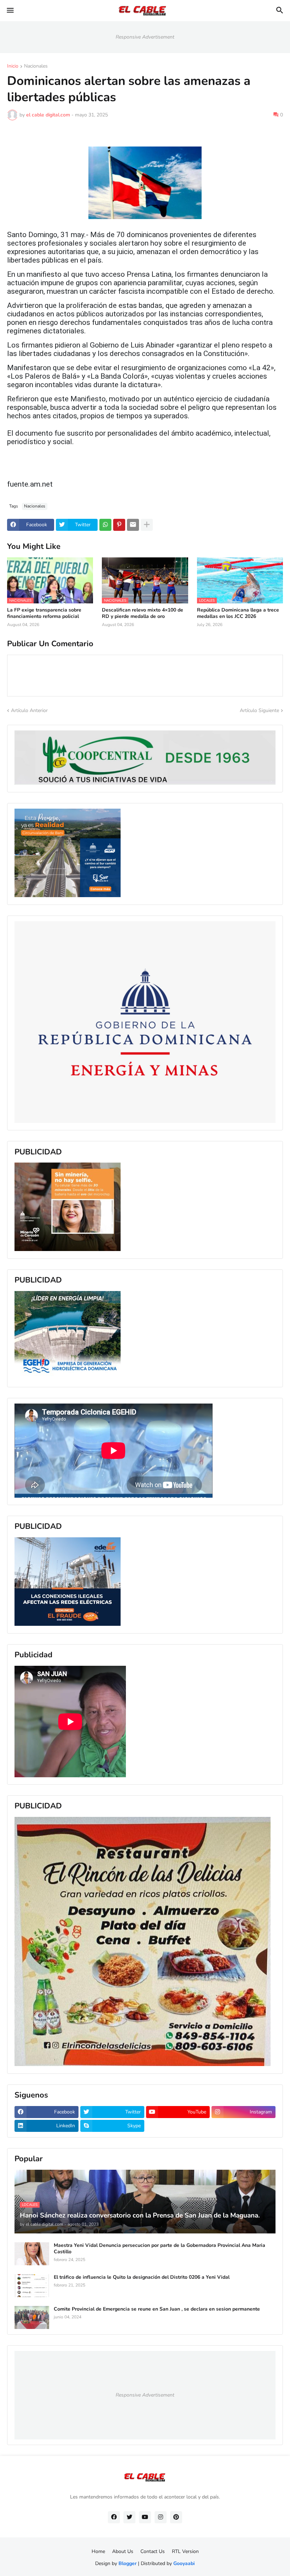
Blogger (127, 2563)
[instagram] (161, 2517)
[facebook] (114, 2517)
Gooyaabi (184, 2563)
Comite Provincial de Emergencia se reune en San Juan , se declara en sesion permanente (157, 2309)
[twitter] (129, 2517)
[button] (10, 11)
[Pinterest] (119, 525)
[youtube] (145, 2517)
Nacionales (36, 67)
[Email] (133, 525)
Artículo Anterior (29, 710)
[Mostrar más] (147, 525)
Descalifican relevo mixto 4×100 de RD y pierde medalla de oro (143, 613)
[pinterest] (176, 2517)
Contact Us (153, 2551)
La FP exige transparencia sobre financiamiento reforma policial (44, 613)
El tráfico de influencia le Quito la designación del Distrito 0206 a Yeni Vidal (142, 2277)
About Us (123, 2551)
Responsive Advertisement (145, 37)
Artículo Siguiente (259, 710)
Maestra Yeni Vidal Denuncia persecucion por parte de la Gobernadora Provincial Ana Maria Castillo (159, 2249)
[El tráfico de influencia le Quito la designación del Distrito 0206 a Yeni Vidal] (32, 2286)
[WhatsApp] (105, 525)
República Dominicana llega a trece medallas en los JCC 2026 (238, 613)
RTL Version (185, 2551)
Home (98, 2551)
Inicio (13, 67)
